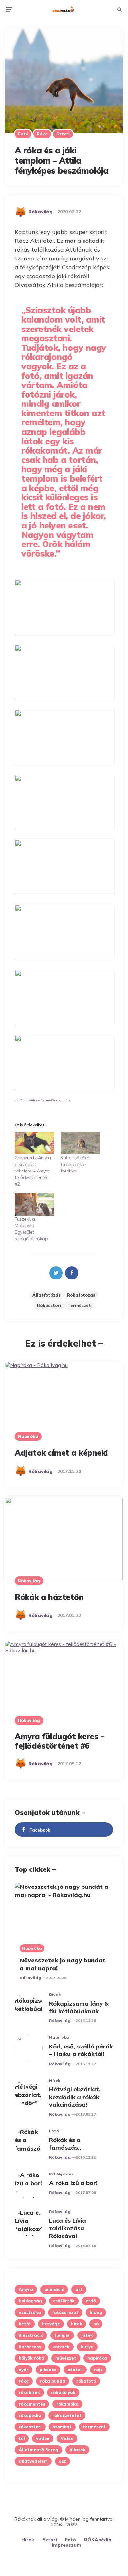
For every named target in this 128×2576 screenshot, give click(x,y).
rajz (98, 2370)
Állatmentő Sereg (38, 2450)
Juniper (62, 2335)
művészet (66, 2358)
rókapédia (30, 2415)
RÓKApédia (61, 2174)
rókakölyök (63, 2392)
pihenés (48, 2370)
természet (79, 1305)
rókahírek (29, 2392)
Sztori (63, 134)
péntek (75, 2370)
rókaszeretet (67, 2415)
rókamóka (67, 2404)
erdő (91, 2301)
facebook (40, 1830)
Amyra (26, 2289)
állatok (77, 2450)
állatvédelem (33, 2461)
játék (87, 2335)
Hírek (55, 2080)
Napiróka (28, 1436)
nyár (24, 2370)
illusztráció (31, 2335)
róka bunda (53, 2381)
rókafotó (86, 2381)
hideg (96, 2312)
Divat (55, 1994)
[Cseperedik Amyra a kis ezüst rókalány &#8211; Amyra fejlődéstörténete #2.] (34, 1143)
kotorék (61, 2347)
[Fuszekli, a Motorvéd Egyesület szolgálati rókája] (34, 1204)
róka (24, 2381)
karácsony (30, 2347)
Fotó (23, 134)
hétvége (51, 2324)
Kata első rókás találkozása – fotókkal (76, 1164)
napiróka (97, 2358)
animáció (54, 2289)
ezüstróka (30, 2312)
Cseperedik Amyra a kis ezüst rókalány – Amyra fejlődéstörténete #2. (33, 1171)
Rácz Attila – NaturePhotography (45, 1100)
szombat (62, 2427)
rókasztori (49, 1305)
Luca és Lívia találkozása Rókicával (68, 2228)
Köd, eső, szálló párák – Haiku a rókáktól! (81, 2050)
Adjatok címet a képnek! (61, 1453)
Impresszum (66, 2545)
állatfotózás (46, 1295)
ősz (63, 2461)
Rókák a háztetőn (49, 1597)
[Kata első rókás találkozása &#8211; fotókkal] (80, 1143)
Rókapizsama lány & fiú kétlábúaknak (79, 2007)
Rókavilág (41, 212)
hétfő (25, 2324)
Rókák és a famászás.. (65, 2144)
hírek (77, 2324)
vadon (43, 2438)
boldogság (30, 2301)
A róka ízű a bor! (73, 2183)
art (79, 2289)
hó (96, 2324)
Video (67, 2438)
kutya (87, 2347)
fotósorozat (65, 2312)
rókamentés (32, 2404)
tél (22, 2438)
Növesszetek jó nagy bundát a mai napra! (63, 1964)
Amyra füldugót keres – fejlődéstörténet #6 (59, 1741)
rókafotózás (81, 1295)
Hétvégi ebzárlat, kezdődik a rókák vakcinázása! (75, 2097)
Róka (42, 134)
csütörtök (64, 2301)
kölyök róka (31, 2358)
